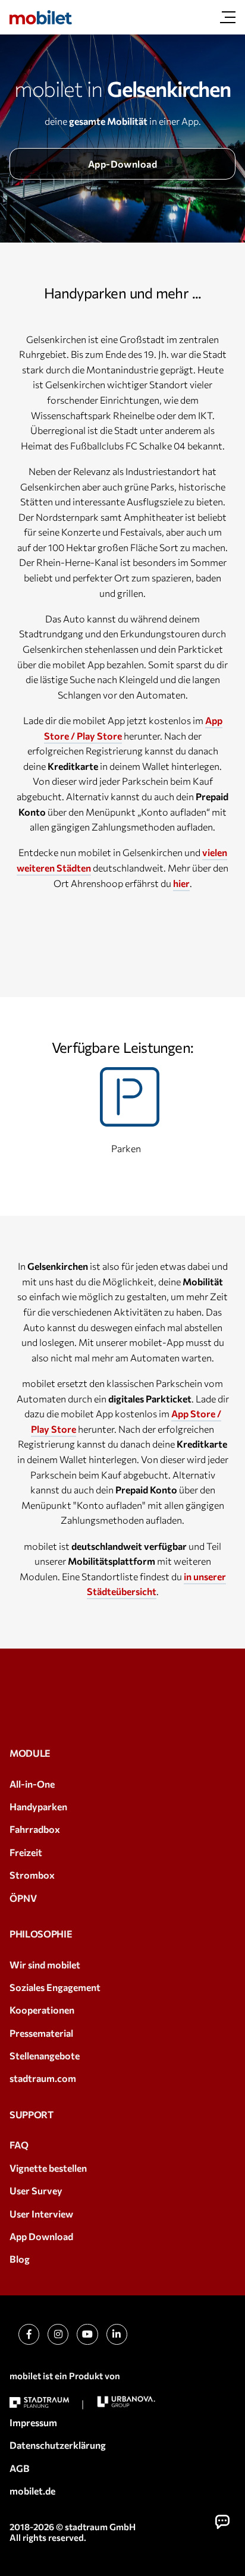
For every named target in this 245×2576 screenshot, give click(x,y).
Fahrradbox (35, 1829)
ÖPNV (23, 1898)
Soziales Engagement (55, 1987)
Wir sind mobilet (45, 1965)
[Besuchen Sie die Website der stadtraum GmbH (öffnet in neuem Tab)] (39, 2403)
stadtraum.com (43, 2078)
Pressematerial (41, 2033)
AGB (20, 2468)
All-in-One (32, 1784)
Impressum (33, 2422)
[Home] (41, 17)
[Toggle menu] (228, 17)
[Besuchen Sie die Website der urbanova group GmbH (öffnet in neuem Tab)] (126, 2402)
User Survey (36, 2190)
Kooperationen (42, 2010)
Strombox (32, 1875)
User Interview (41, 2214)
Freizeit (26, 1852)
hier (181, 883)
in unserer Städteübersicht (156, 1584)
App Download (41, 2236)
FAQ (19, 2145)
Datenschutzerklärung (58, 2445)
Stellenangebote (45, 2056)
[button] (222, 2522)
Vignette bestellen (48, 2168)
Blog (20, 2259)
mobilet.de (32, 2491)
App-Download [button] (123, 164)
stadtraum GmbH (100, 2527)
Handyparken (38, 1806)
